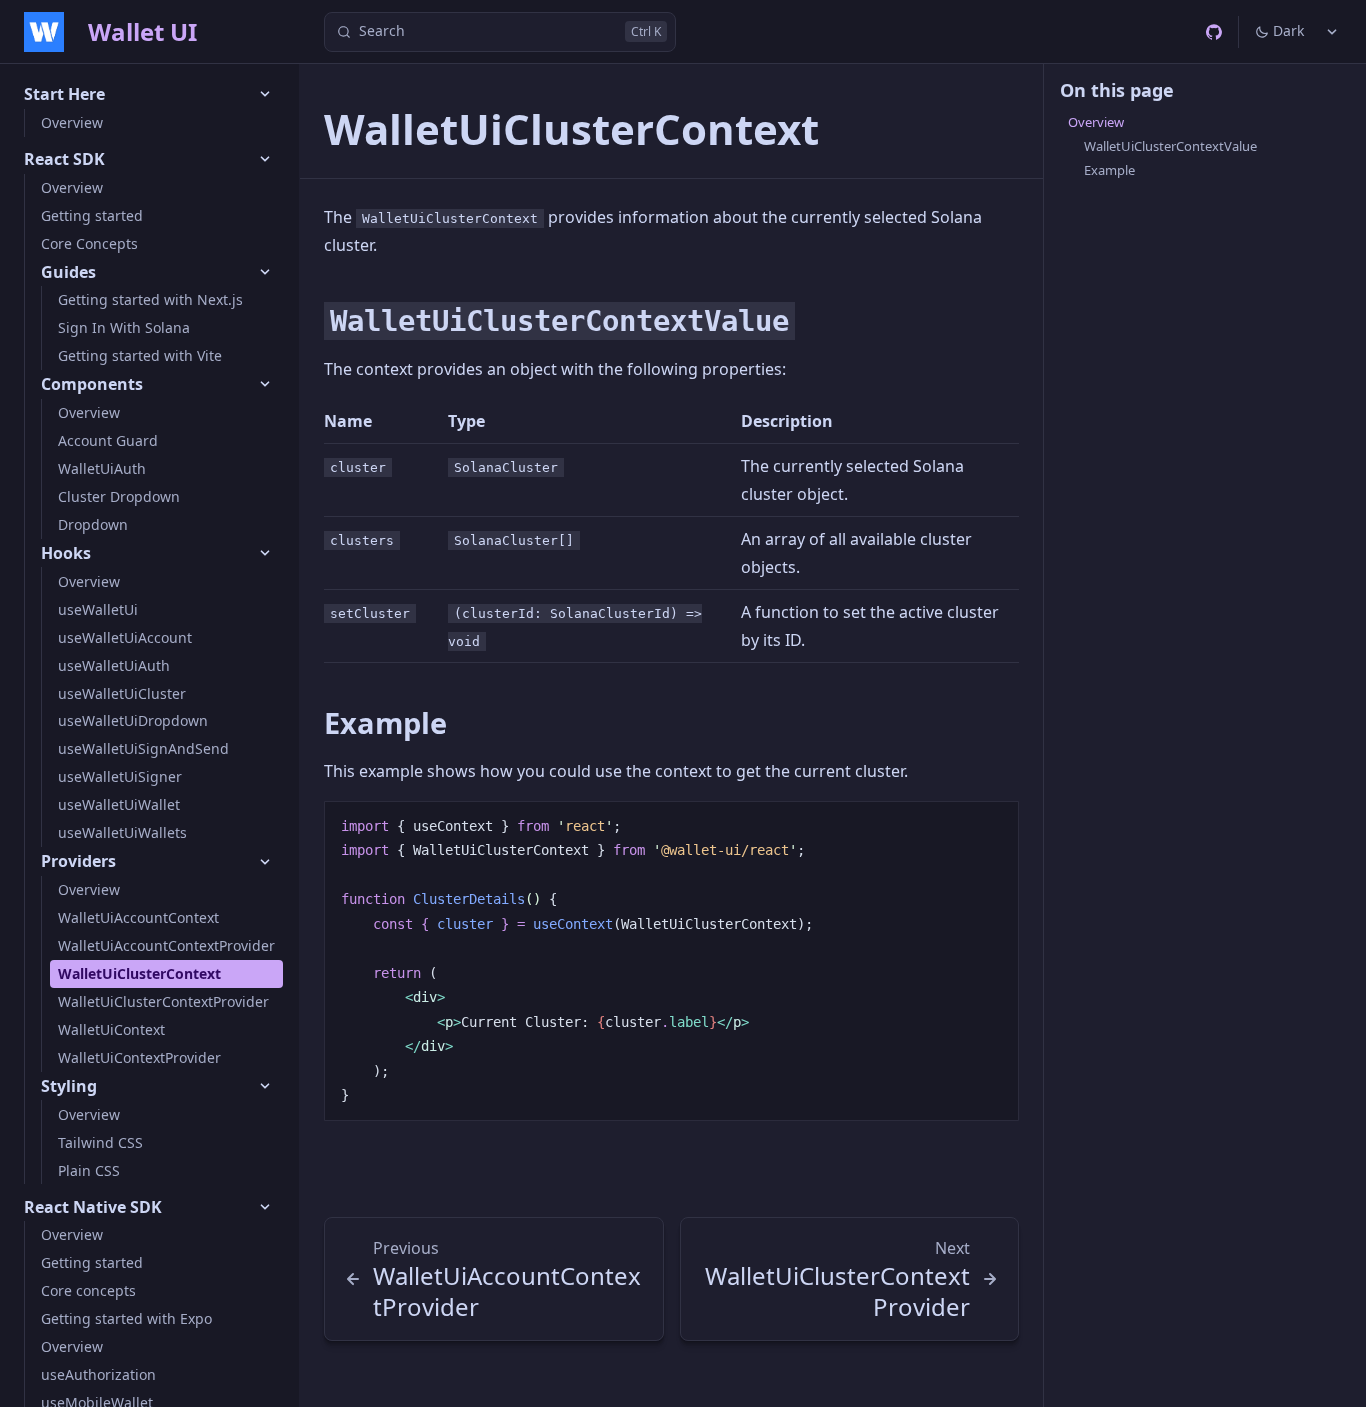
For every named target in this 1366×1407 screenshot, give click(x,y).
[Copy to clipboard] (994, 824)
